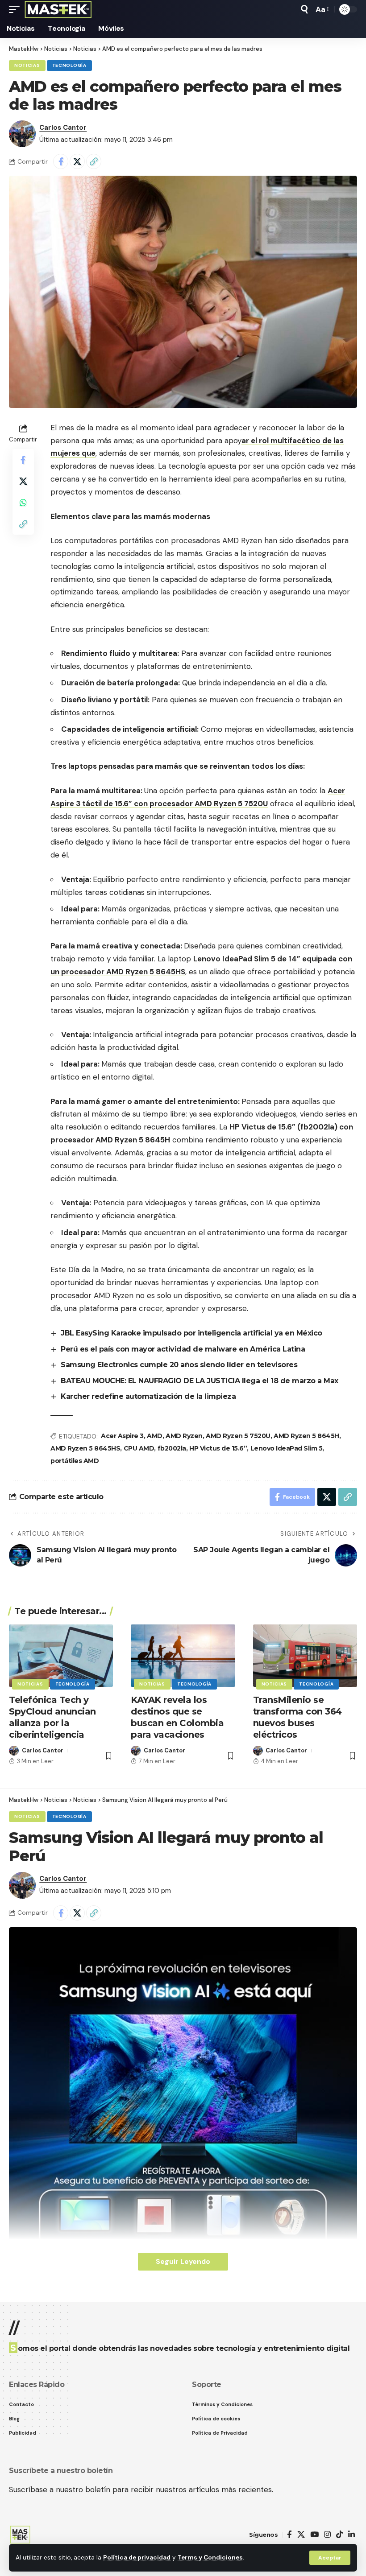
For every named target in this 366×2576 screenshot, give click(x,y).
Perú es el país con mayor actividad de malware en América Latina (183, 1349)
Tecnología (69, 65)
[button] (330, 2558)
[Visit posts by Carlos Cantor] (22, 134)
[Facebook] (289, 2535)
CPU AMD (139, 1448)
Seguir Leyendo (183, 2261)
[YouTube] (314, 2535)
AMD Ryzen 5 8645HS (85, 1448)
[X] (301, 2535)
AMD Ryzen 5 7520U (238, 1436)
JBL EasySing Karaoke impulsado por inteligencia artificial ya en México (191, 1333)
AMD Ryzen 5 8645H (306, 1436)
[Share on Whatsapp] (23, 503)
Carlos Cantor (63, 128)
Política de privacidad (137, 2557)
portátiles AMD (75, 1461)
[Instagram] (327, 2535)
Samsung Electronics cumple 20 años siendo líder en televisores (179, 1365)
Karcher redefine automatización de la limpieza (148, 1396)
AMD (155, 1436)
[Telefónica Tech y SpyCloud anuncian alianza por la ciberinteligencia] (61, 1656)
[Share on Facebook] (61, 161)
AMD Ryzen (184, 1436)
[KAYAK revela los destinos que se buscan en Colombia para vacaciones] (183, 1656)
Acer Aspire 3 (122, 1436)
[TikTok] (339, 2535)
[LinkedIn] (351, 2535)
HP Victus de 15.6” (218, 1448)
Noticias (27, 65)
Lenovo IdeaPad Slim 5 (287, 1448)
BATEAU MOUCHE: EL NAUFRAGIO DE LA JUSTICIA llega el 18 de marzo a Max (200, 1381)
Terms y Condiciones (210, 2557)
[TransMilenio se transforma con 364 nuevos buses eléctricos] (305, 1656)
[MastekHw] (58, 9)
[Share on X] (77, 161)
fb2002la (172, 1448)
